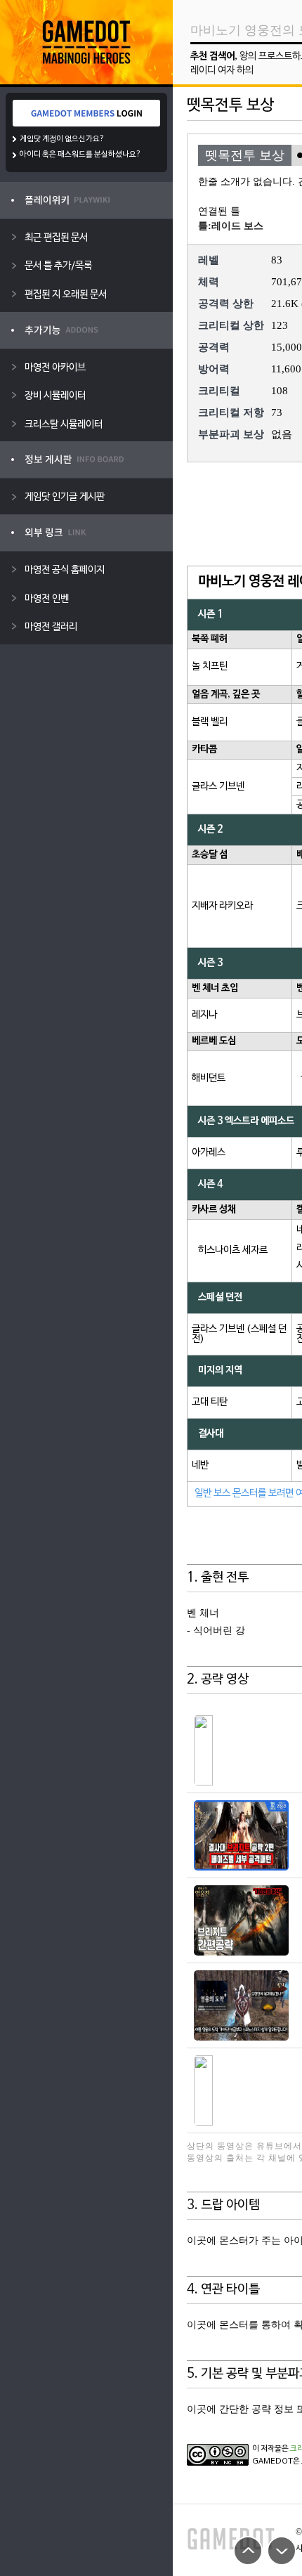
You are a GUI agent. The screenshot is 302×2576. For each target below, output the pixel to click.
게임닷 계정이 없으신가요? (62, 139)
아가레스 (209, 1153)
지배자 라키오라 (222, 906)
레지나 (204, 1015)
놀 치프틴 (210, 666)
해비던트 (209, 1078)
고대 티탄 (210, 1402)
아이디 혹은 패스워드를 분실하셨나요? (80, 155)
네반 (200, 1465)
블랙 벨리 (210, 722)
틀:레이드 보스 (231, 226)
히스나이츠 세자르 (233, 1250)
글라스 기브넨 (218, 787)
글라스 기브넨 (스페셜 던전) (239, 1334)
